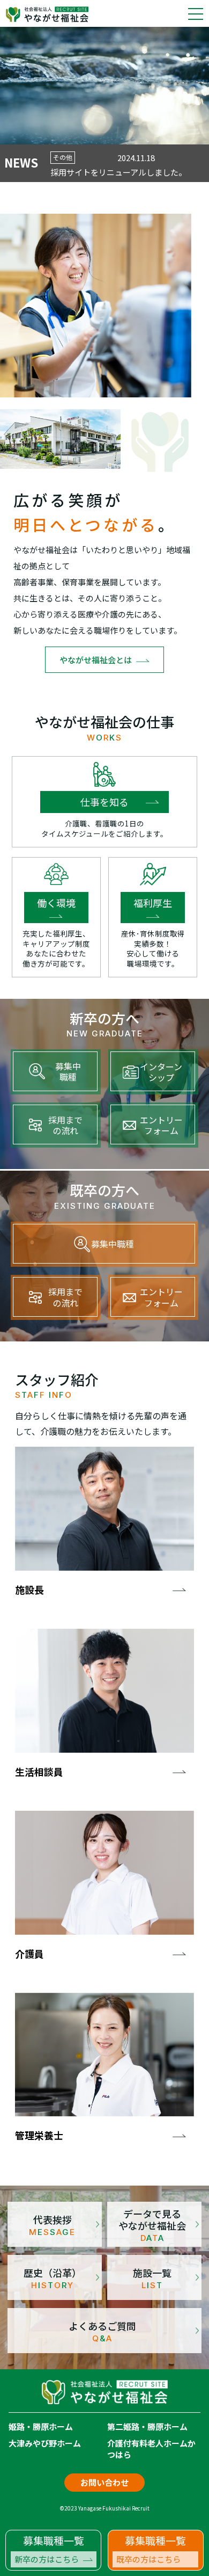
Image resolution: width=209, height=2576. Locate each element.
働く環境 (56, 903)
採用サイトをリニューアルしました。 (118, 172)
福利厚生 (153, 903)
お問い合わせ (104, 2482)
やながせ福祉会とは (96, 660)
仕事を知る (104, 802)
